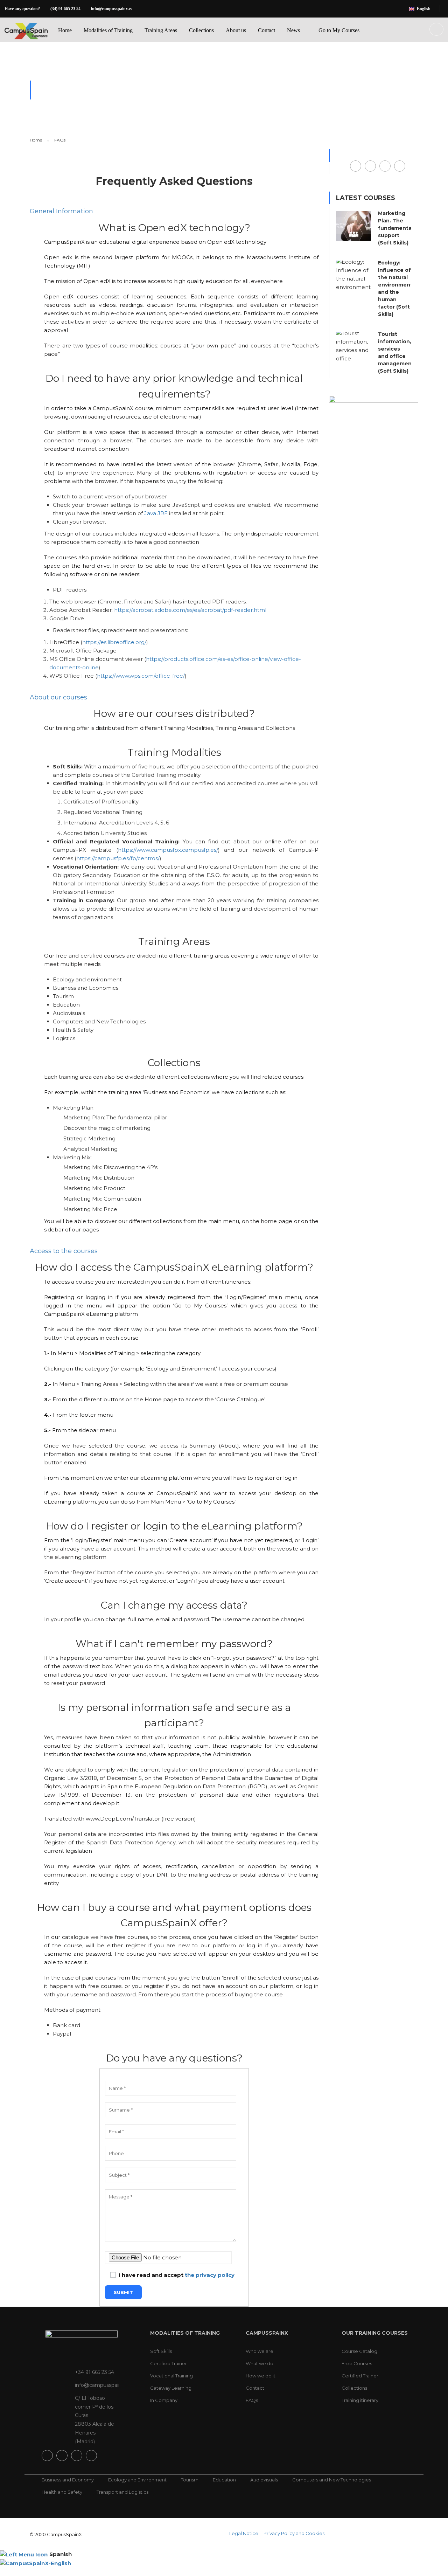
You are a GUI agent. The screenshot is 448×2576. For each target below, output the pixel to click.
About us (236, 30)
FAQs (252, 2400)
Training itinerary (360, 2400)
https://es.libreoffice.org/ (114, 642)
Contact (267, 30)
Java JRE (156, 513)
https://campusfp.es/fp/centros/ (118, 858)
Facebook (356, 166)
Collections (201, 30)
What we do (260, 2363)
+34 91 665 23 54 (94, 2372)
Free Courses (357, 2363)
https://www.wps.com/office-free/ (141, 676)
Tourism (190, 2480)
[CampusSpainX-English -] (26, 37)
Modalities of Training (108, 30)
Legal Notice (244, 2533)
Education (224, 2480)
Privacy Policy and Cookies (294, 2533)
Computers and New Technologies (332, 2480)
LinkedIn (370, 166)
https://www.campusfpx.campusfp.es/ (168, 850)
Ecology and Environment (137, 2480)
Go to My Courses (339, 30)
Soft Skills (161, 2351)
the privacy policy (210, 2275)
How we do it (261, 2376)
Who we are (260, 2351)
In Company (164, 2400)
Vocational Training (171, 2376)
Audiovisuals (264, 2480)
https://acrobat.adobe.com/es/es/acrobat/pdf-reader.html (190, 610)
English (424, 9)
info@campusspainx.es (112, 9)
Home (65, 30)
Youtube (400, 166)
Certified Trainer (169, 2363)
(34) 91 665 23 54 (65, 9)
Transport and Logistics (122, 2492)
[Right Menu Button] (444, 2572)
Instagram (385, 166)
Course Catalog (359, 2351)
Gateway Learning (171, 2388)
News (293, 30)
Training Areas (161, 30)
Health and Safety (62, 2492)
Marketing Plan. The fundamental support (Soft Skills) (395, 228)
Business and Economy (68, 2480)
